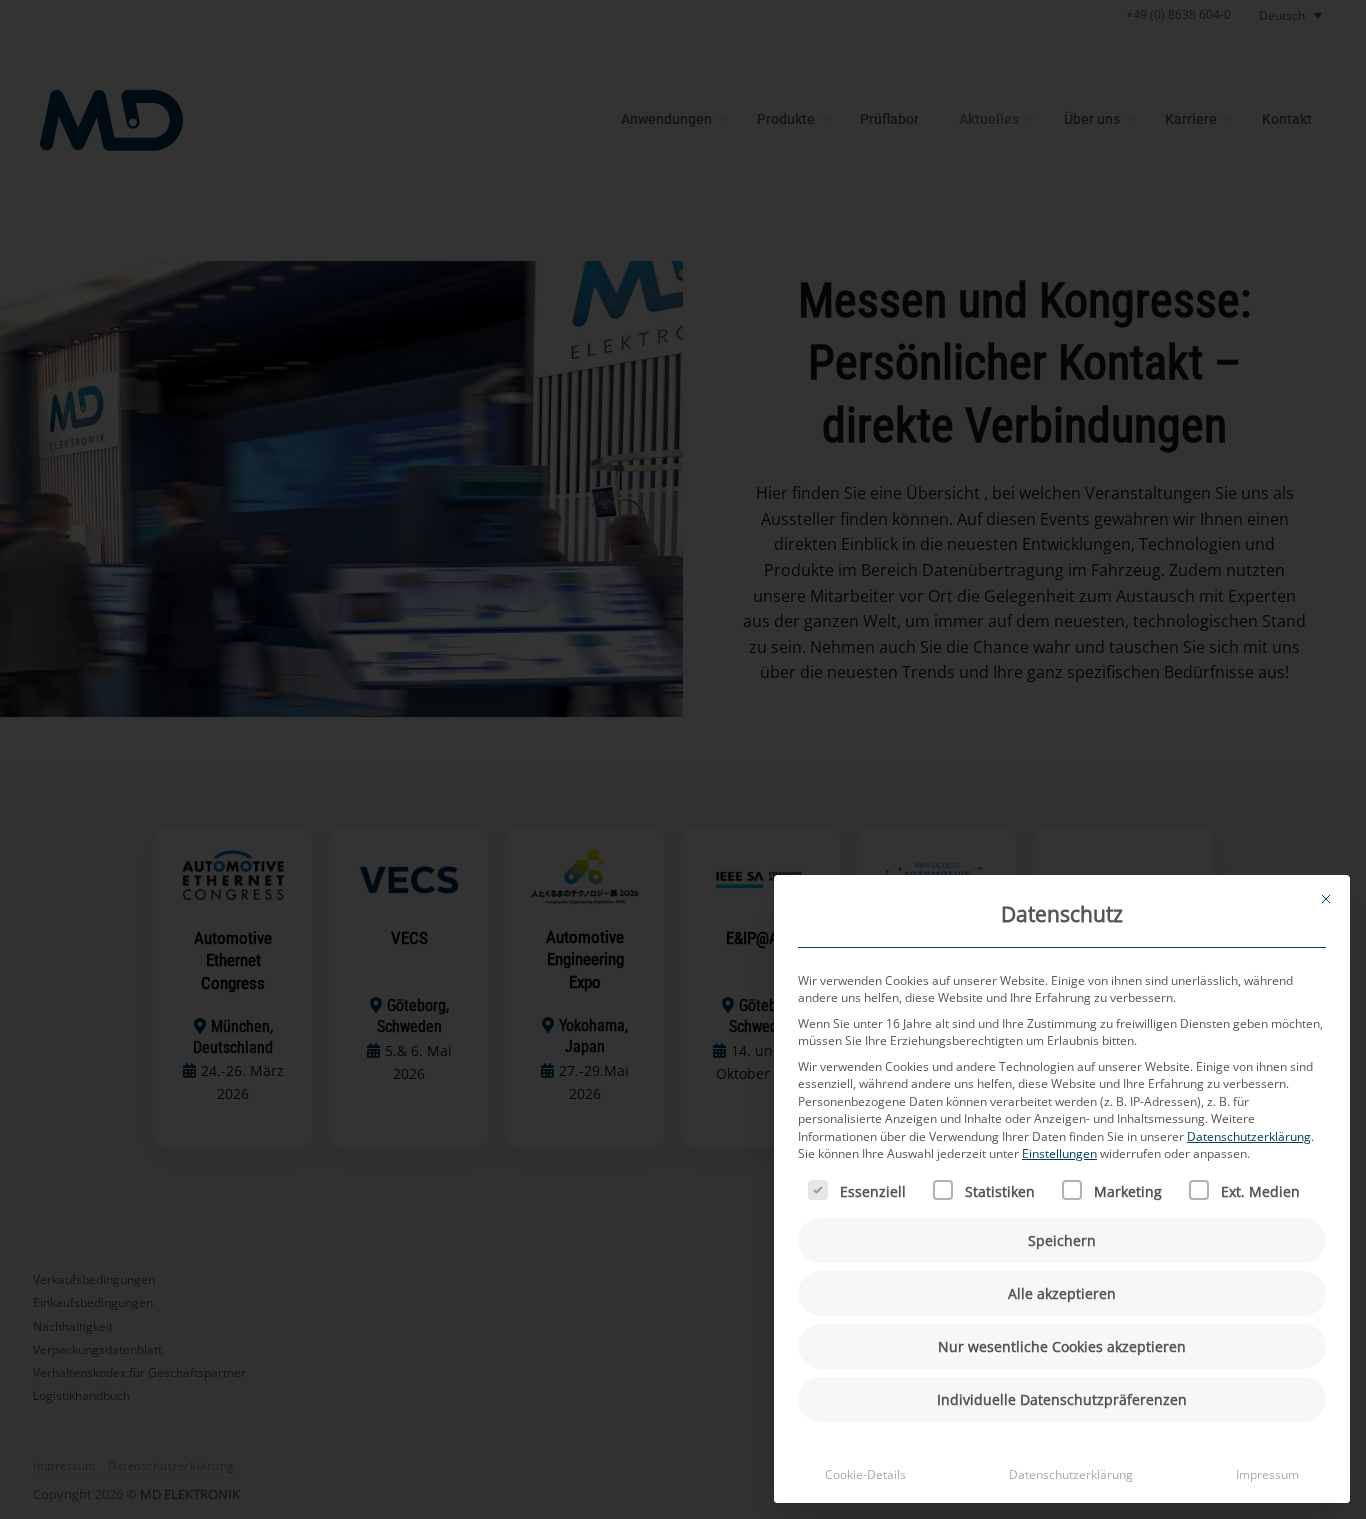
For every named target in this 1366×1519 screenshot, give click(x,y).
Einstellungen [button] (1059, 1153)
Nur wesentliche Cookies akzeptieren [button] (1062, 1346)
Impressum (1267, 1474)
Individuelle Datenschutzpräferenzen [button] (1062, 1399)
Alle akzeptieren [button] (1062, 1293)
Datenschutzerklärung (1249, 1136)
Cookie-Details (865, 1474)
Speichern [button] (1062, 1240)
